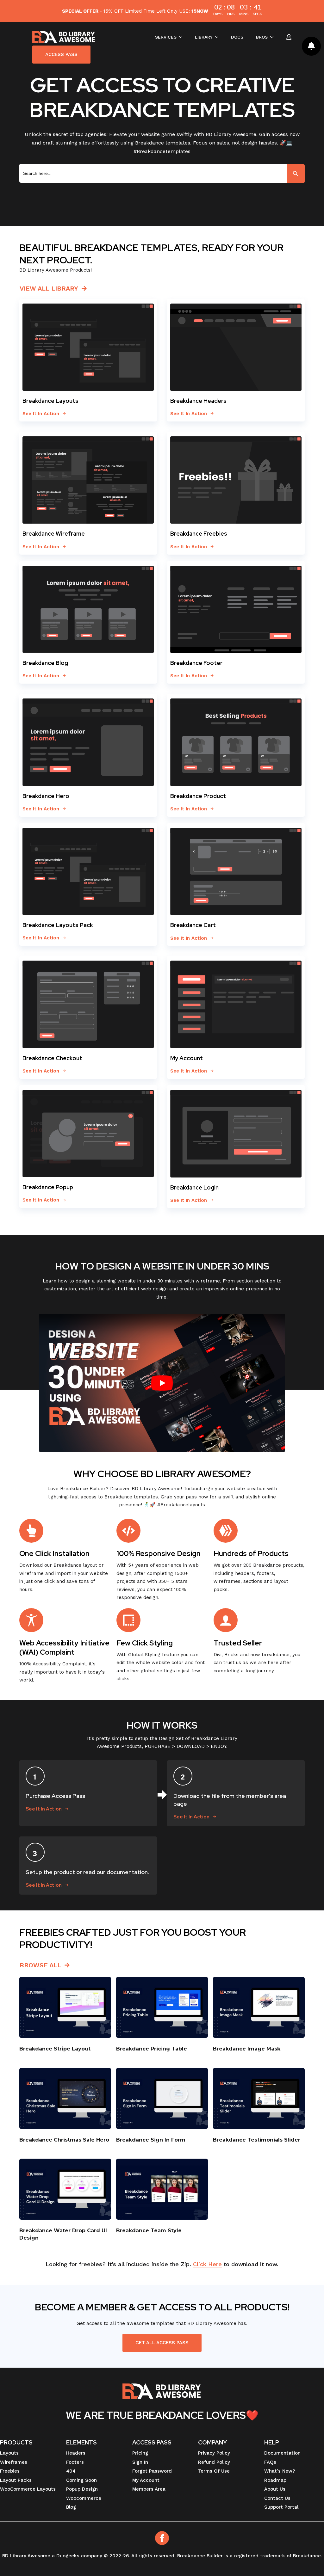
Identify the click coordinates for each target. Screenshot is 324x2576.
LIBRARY (204, 37)
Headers (76, 2453)
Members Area (149, 2489)
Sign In (140, 2462)
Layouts (9, 2453)
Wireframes (14, 2462)
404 (71, 2471)
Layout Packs (16, 2480)
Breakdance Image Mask (247, 2049)
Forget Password (152, 2471)
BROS (262, 37)
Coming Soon (81, 2480)
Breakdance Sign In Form (151, 2140)
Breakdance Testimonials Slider (257, 2140)
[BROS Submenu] (274, 37)
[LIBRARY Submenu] (219, 37)
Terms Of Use (214, 2471)
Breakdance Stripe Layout (55, 2049)
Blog (71, 2507)
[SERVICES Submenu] (183, 37)
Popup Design (82, 2489)
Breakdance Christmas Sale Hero (65, 2140)
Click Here (207, 2264)
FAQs (270, 2462)
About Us (275, 2489)
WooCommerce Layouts (28, 2489)
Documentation (282, 2453)
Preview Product (65, 2007)
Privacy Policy (214, 2453)
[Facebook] (162, 2538)
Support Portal (281, 2507)
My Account (146, 2480)
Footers (75, 2462)
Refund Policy (214, 2462)
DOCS (237, 37)
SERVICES (166, 37)
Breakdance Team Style (149, 2231)
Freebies (10, 2471)
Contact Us (277, 2498)
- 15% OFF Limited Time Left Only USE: (135, 11)
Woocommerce (84, 2498)
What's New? (280, 2471)
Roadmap (275, 2480)
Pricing (140, 2453)
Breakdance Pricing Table (152, 2049)
